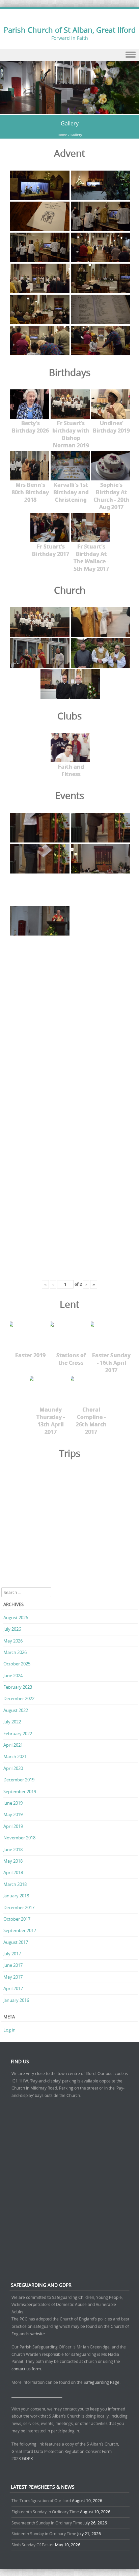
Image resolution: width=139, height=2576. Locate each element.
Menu (69, 55)
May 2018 (13, 1861)
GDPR (27, 2458)
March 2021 (15, 1756)
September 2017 (20, 1930)
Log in (9, 2030)
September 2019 (20, 1792)
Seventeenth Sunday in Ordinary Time (47, 2523)
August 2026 (16, 1618)
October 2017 (17, 1919)
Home (62, 135)
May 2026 (13, 1641)
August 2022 (16, 1710)
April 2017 (13, 1988)
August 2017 (16, 1942)
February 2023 (18, 1687)
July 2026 (12, 1629)
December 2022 (19, 1698)
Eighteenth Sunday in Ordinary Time (45, 2512)
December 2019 (19, 1780)
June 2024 (13, 1676)
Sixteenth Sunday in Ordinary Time (44, 2534)
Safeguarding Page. (103, 2382)
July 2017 (12, 1954)
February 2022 (18, 1734)
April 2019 (13, 1826)
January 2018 (16, 1896)
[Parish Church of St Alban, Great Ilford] (69, 110)
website (38, 2334)
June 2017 (13, 1965)
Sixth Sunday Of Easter (33, 2545)
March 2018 (15, 1884)
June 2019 (13, 1803)
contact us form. (27, 2369)
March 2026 (15, 1652)
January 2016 (16, 2000)
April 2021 (13, 1745)
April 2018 (13, 1872)
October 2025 (17, 1664)
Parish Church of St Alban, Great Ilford (70, 30)
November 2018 (19, 1838)
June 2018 (13, 1849)
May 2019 (13, 1814)
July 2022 (12, 1722)
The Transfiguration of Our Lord (41, 2500)
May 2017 (13, 1977)
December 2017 (19, 1907)
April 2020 (13, 1768)
